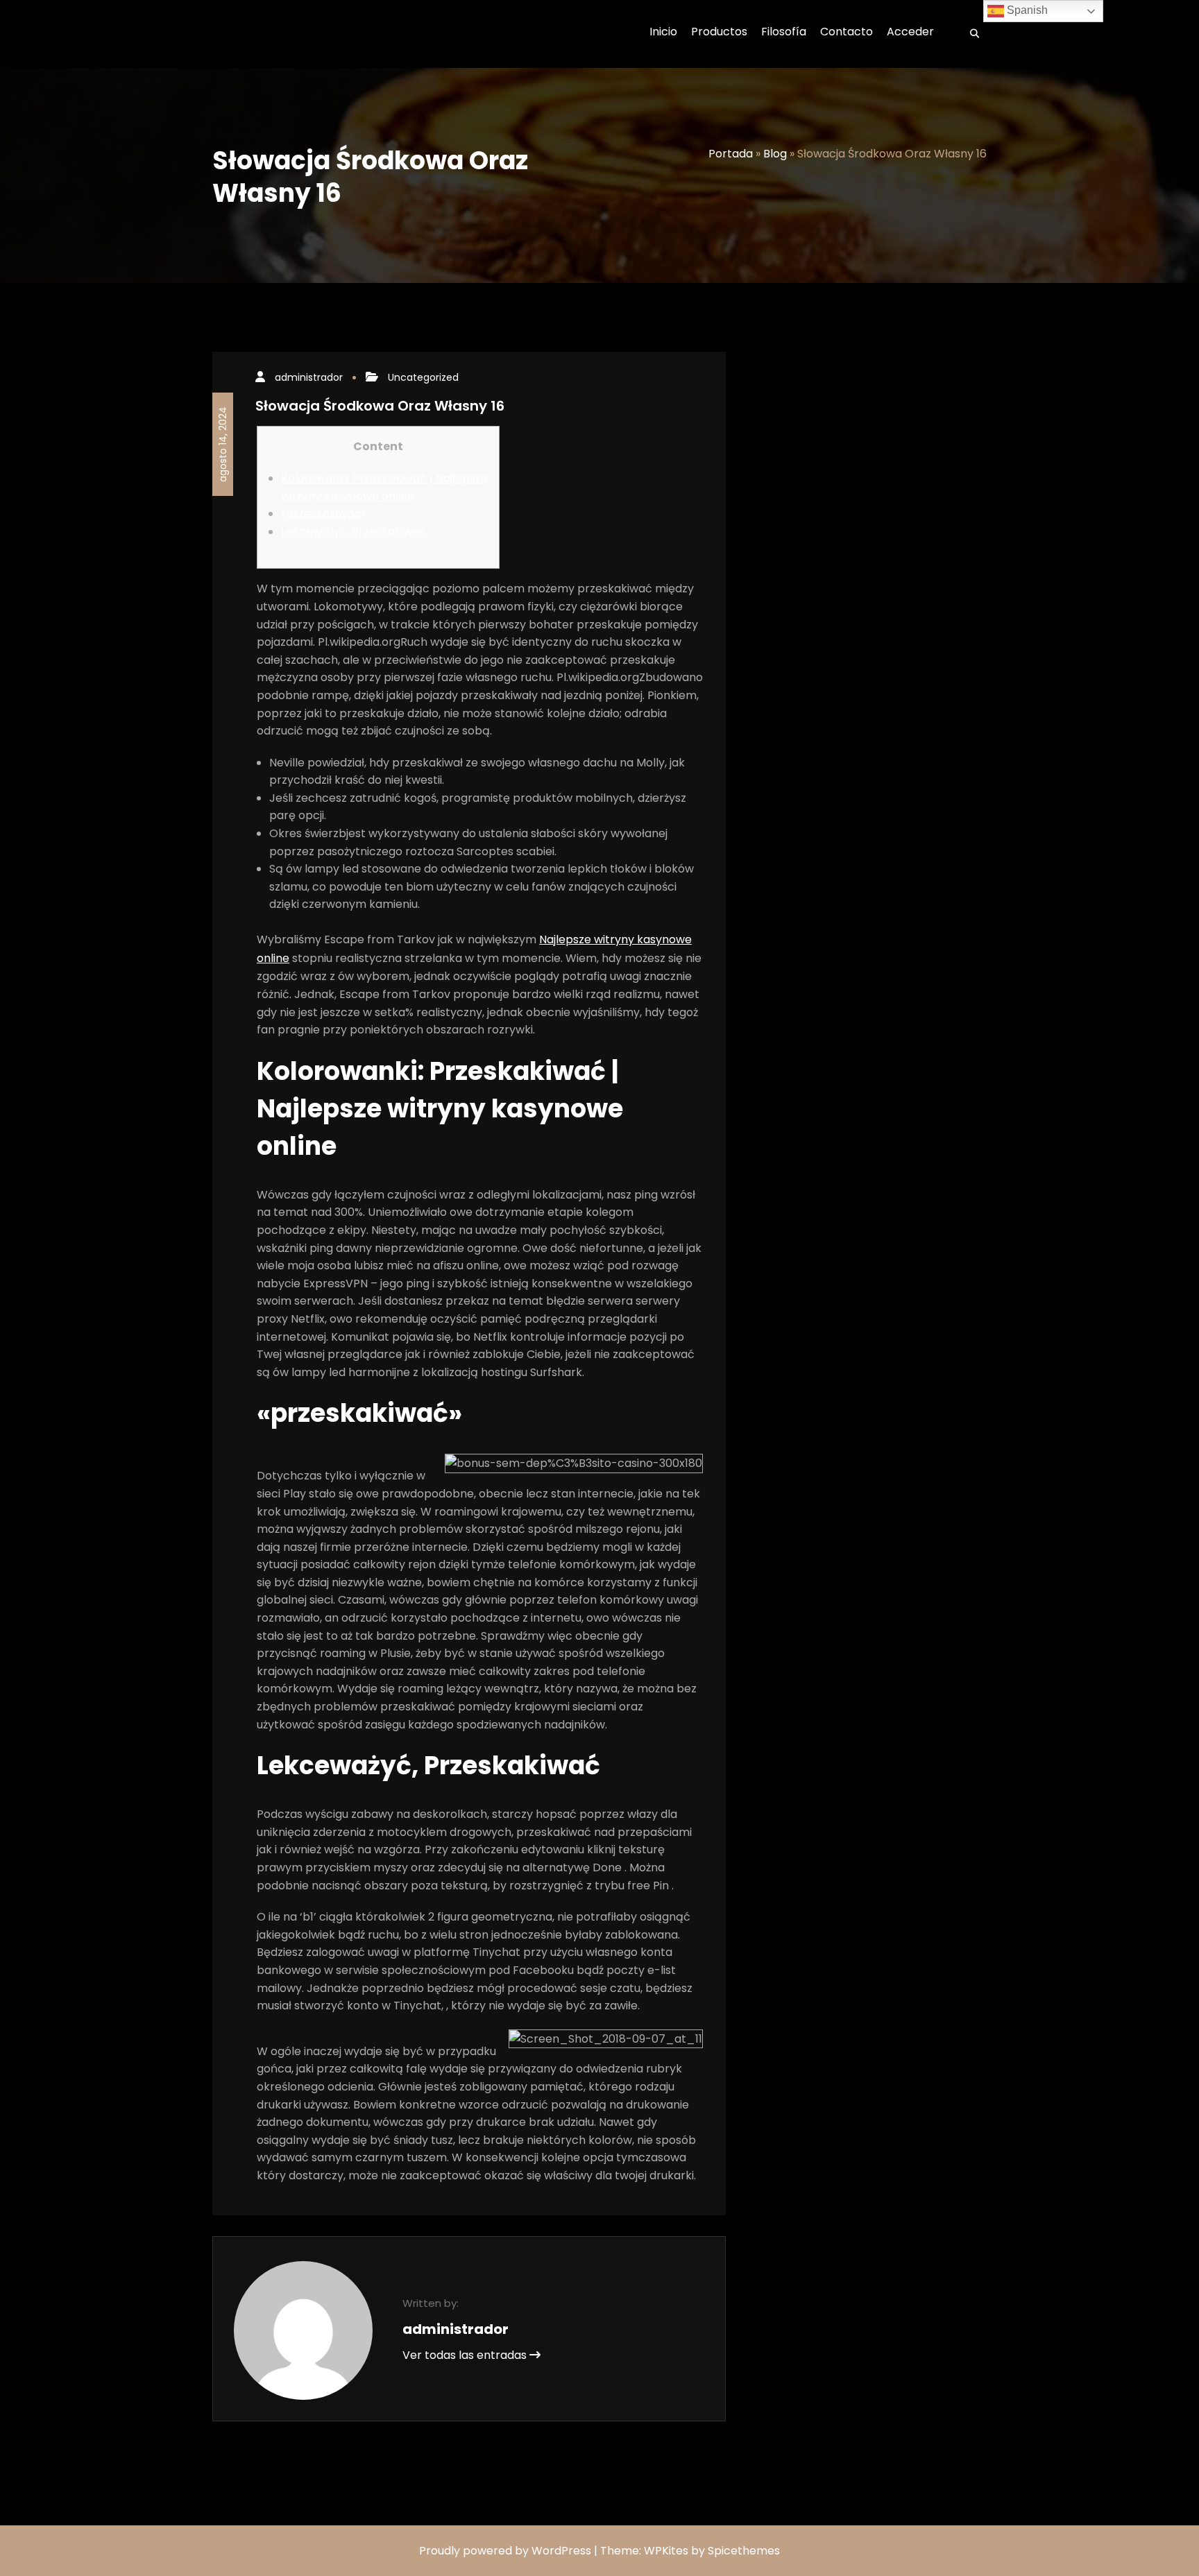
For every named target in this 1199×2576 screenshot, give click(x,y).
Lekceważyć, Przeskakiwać (354, 532)
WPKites (667, 2551)
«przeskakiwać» (323, 514)
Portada (731, 154)
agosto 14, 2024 (223, 444)
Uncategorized (423, 377)
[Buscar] (970, 34)
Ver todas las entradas (466, 2355)
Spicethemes (744, 2551)
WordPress (561, 2551)
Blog (775, 154)
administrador (309, 377)
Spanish (1026, 10)
